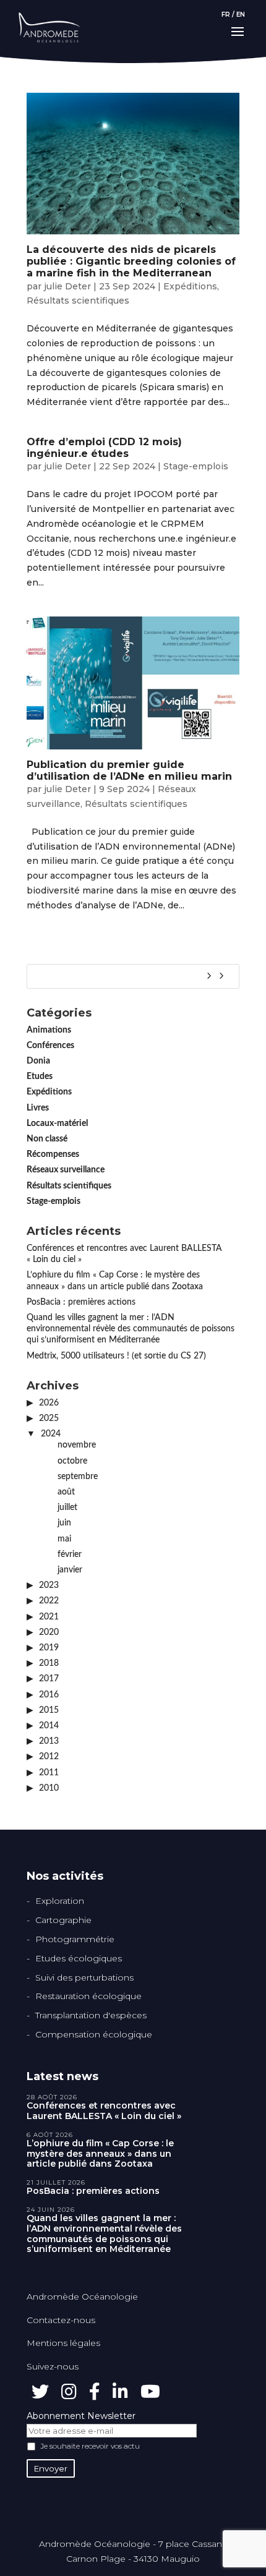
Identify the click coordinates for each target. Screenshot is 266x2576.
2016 (49, 1695)
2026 (49, 1403)
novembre (77, 1445)
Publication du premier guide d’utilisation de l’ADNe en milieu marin (129, 770)
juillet (67, 1508)
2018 (49, 1663)
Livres (38, 1108)
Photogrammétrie (75, 1939)
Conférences (50, 1046)
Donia (38, 1061)
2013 (49, 1741)
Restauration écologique (88, 1996)
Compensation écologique (94, 2034)
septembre (78, 1477)
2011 (49, 1773)
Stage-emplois (196, 466)
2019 (49, 1648)
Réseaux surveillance (66, 1170)
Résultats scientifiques (78, 301)
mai (64, 1539)
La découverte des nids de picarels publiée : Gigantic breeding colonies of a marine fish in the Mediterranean (131, 261)
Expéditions (190, 286)
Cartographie (63, 1920)
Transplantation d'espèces (91, 2015)
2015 (49, 1710)
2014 (49, 1726)
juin (64, 1523)
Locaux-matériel (57, 1124)
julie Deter (67, 286)
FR (226, 15)
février (70, 1555)
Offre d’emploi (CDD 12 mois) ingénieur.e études (104, 448)
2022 (49, 1601)
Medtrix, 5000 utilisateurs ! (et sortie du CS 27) (116, 1356)
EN (241, 15)
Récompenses (53, 1154)
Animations (49, 1030)
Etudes (40, 1077)
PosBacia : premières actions (81, 1302)
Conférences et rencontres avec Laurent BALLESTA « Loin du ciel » (104, 2111)
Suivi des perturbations (84, 1977)
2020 (49, 1632)
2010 (49, 1788)
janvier (70, 1570)
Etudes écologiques (79, 1958)
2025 (49, 1418)
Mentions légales (63, 2343)
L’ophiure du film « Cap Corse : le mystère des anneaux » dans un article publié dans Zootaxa (100, 2154)
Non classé (47, 1139)
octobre (72, 1461)
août (66, 1492)
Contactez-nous (61, 2320)
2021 (49, 1617)
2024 (51, 1434)
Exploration (60, 1901)
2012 (49, 1757)
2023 (49, 1585)
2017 (49, 1679)
